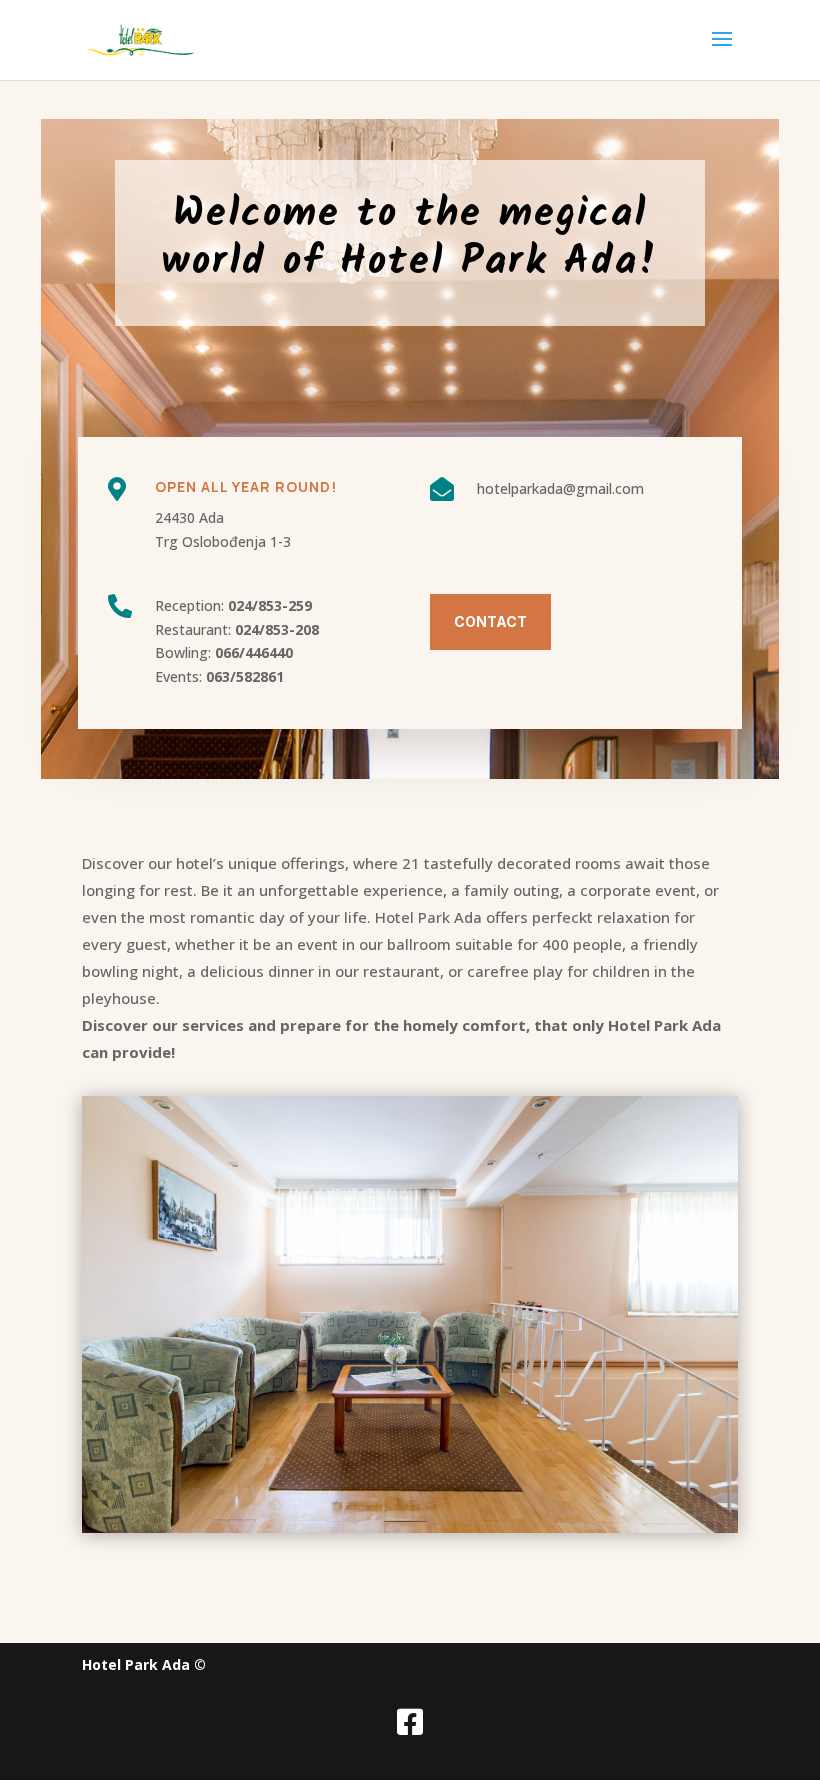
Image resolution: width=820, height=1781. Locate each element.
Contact (490, 621)
